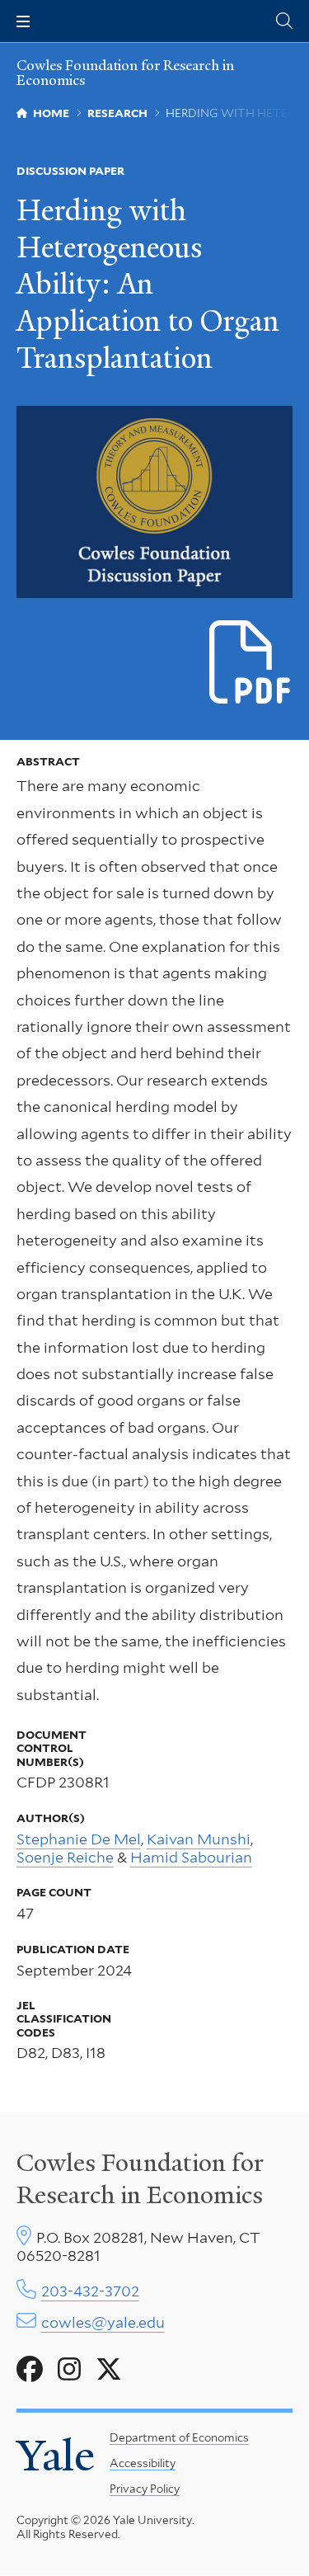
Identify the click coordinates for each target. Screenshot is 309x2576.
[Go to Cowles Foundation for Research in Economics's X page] (109, 2370)
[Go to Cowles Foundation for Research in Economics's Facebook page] (30, 2370)
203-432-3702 (90, 2291)
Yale (56, 2456)
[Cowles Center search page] (284, 21)
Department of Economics (179, 2437)
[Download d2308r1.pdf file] (251, 663)
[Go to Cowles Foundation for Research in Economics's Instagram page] (69, 2370)
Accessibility (143, 2463)
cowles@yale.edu (103, 2322)
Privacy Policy (145, 2489)
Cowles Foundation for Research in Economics (125, 73)
